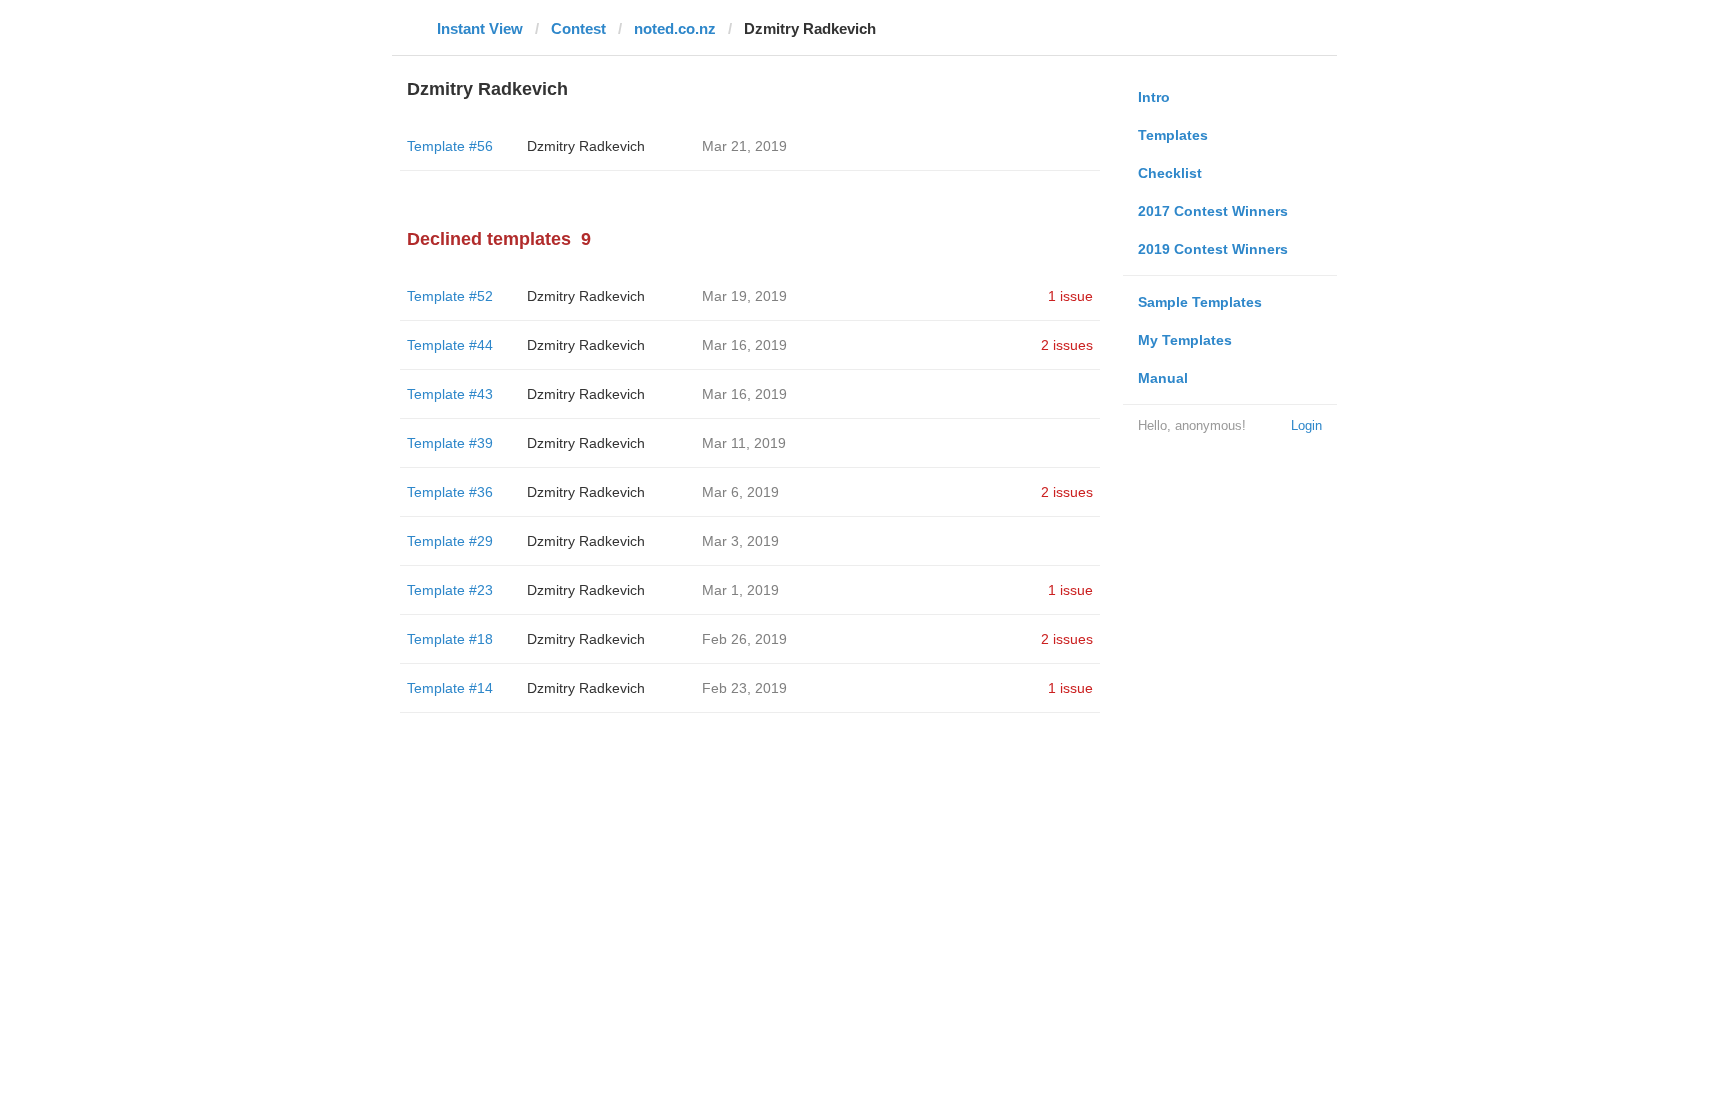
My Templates (1185, 340)
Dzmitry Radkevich (586, 146)
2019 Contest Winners (1213, 249)
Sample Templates (1200, 302)
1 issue (1070, 296)
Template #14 (450, 688)
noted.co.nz (675, 28)
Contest (578, 28)
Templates (1173, 135)
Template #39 (450, 443)
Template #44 (450, 345)
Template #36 (450, 492)
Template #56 (450, 146)
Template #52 (450, 296)
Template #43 (450, 394)
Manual (1163, 378)
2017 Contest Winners (1213, 211)
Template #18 (450, 639)
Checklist (1170, 173)
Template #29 (450, 541)
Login (1306, 425)
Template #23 (450, 590)
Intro (1154, 97)
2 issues (1067, 345)
